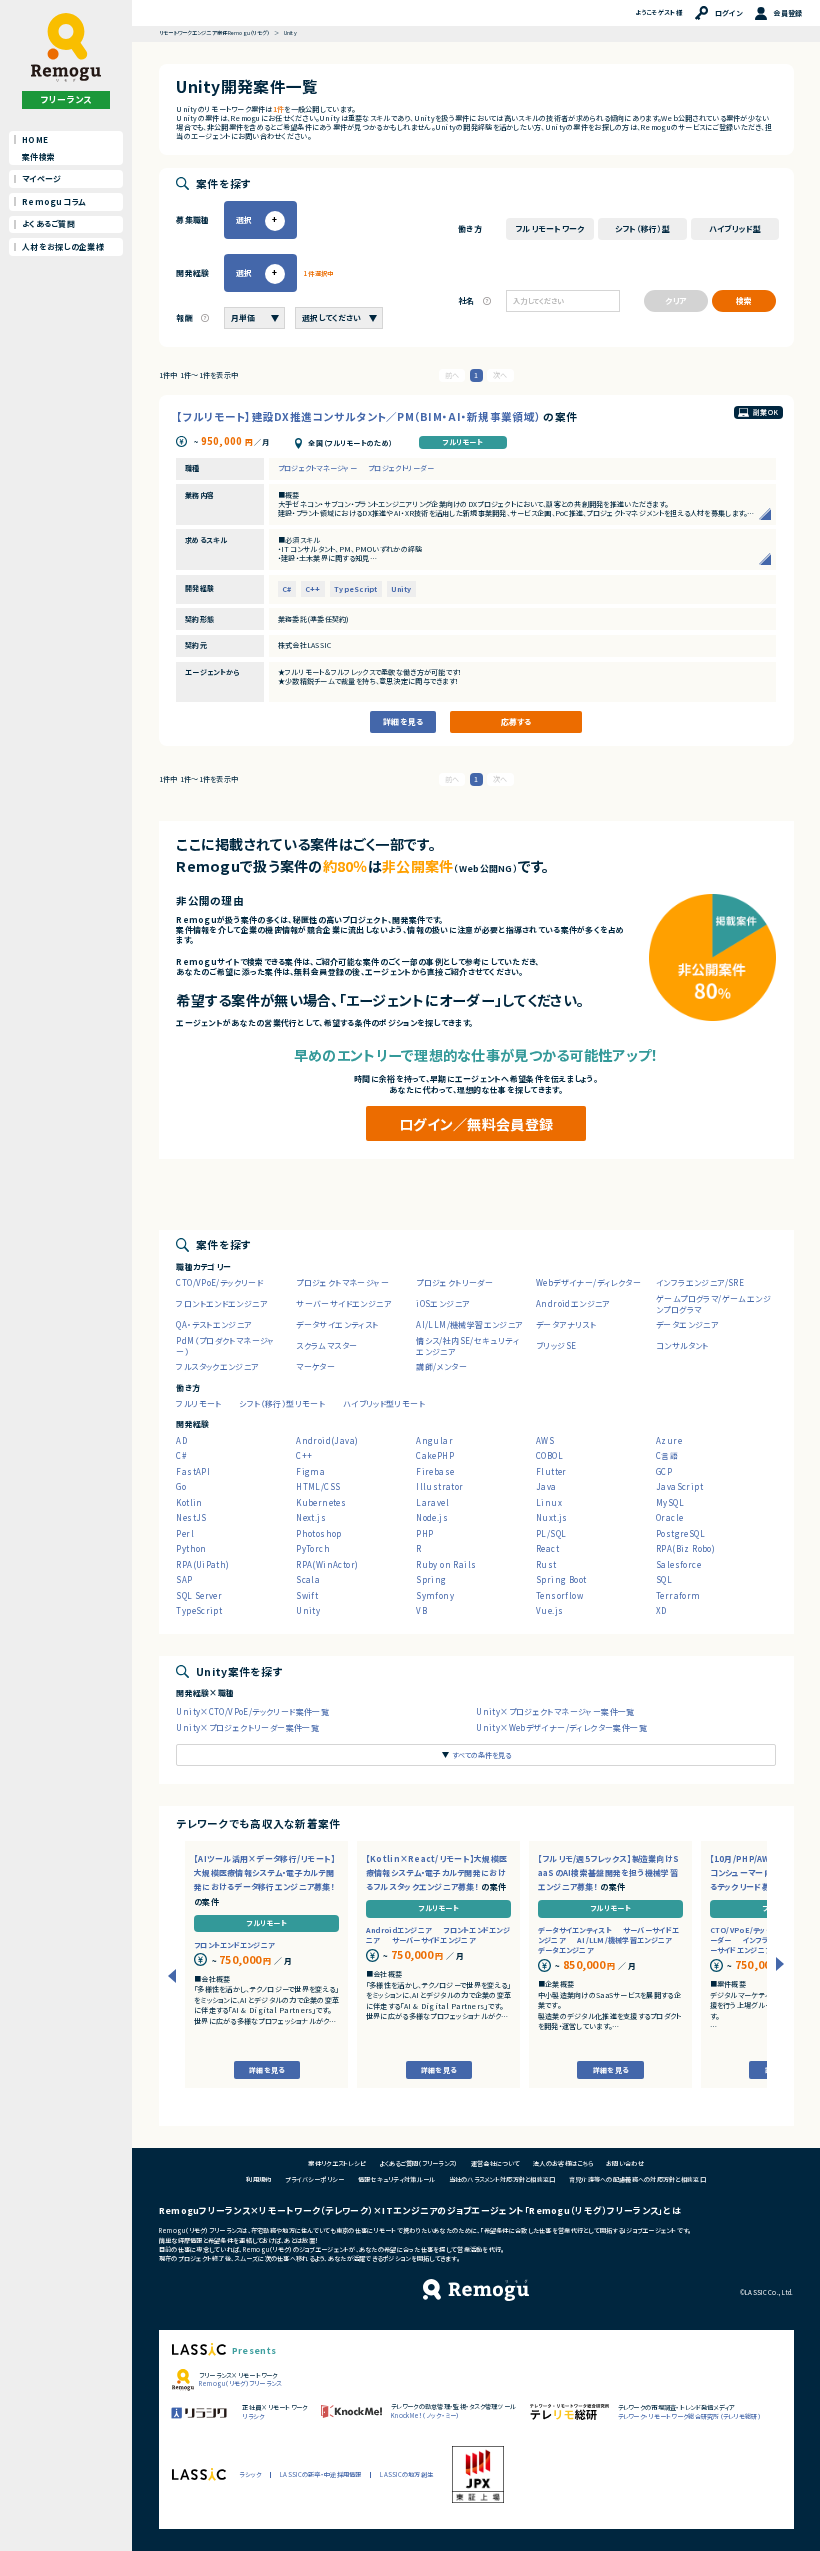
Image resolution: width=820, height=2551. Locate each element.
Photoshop (319, 1533)
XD (661, 1610)
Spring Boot (561, 1579)
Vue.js (549, 1610)
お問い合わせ (625, 2163)
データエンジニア (687, 1324)
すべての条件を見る (481, 1755)
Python (191, 1548)
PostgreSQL (680, 1533)
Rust (546, 1564)
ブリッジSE (556, 1345)
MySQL (670, 1502)
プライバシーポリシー (315, 2179)
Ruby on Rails (446, 1564)
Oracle (669, 1517)
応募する (516, 721)
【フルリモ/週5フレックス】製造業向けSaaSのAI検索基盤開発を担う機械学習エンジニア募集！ (609, 1873)
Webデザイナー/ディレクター (588, 1282)
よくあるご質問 (48, 223)
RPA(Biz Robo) (685, 1548)
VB (421, 1610)
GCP (664, 1471)
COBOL (549, 1455)
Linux (549, 1502)
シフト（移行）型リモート (282, 1403)
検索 (744, 300)
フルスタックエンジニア (217, 1366)
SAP (184, 1579)
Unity (401, 589)
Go (181, 1486)
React (547, 1548)
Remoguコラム (53, 201)
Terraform (678, 1595)
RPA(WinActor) (327, 1564)
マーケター (315, 1366)
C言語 (667, 1455)
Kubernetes (321, 1502)
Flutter (551, 1471)
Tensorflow (559, 1595)
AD (181, 1440)
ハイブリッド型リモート (384, 1403)
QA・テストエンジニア (213, 1324)
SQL (664, 1579)
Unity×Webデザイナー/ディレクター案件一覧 (561, 1727)
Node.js (432, 1517)
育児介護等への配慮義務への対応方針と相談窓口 (637, 2179)
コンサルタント (682, 1345)
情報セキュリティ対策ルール (397, 2179)
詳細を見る (403, 721)
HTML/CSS (318, 1486)
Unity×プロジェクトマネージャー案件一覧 (555, 1711)
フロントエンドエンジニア (221, 1303)
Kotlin (189, 1502)
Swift (307, 1595)
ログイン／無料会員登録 (476, 1124)
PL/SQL (551, 1533)
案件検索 (38, 157)
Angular (434, 1440)
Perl (185, 1533)
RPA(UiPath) (202, 1564)
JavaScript (679, 1486)
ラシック (250, 2474)
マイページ (41, 178)
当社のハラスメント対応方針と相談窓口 (502, 2179)
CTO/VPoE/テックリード (219, 1282)
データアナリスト (566, 1324)
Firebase (435, 1471)
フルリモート (462, 442)
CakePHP (435, 1455)
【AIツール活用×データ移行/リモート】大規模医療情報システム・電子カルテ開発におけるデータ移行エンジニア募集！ (265, 1873)
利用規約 (258, 2179)
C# (287, 589)
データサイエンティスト (337, 1324)
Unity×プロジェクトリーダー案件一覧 (247, 1727)
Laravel (432, 1502)
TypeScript (356, 589)
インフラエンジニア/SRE (700, 1282)
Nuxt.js (552, 1517)
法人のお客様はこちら (563, 2163)
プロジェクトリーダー (401, 468)
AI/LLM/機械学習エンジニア (469, 1324)
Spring (431, 1579)
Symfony (435, 1595)
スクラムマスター (326, 1345)
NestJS (191, 1517)
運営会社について (495, 2163)
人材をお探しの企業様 (63, 246)
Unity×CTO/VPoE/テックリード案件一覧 (252, 1711)
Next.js (311, 1517)
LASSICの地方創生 (406, 2474)
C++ (313, 589)
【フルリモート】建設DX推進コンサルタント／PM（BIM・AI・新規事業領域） (359, 416)
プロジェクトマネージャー (317, 468)
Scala (308, 1579)
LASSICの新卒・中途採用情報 (320, 2474)
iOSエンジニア (442, 1303)
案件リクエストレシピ (337, 2163)
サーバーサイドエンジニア (343, 1303)
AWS (545, 1440)
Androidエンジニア (573, 1303)
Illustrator (439, 1486)
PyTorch (313, 1548)
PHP (424, 1533)
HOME (35, 139)
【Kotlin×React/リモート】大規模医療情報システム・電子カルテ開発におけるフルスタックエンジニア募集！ (436, 1873)
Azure (669, 1440)
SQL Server (199, 1595)
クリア (675, 300)
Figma (310, 1471)
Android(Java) (327, 1440)
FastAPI (193, 1471)
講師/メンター (441, 1366)
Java (546, 1486)
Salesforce (678, 1564)
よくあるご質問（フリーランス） (418, 2163)
